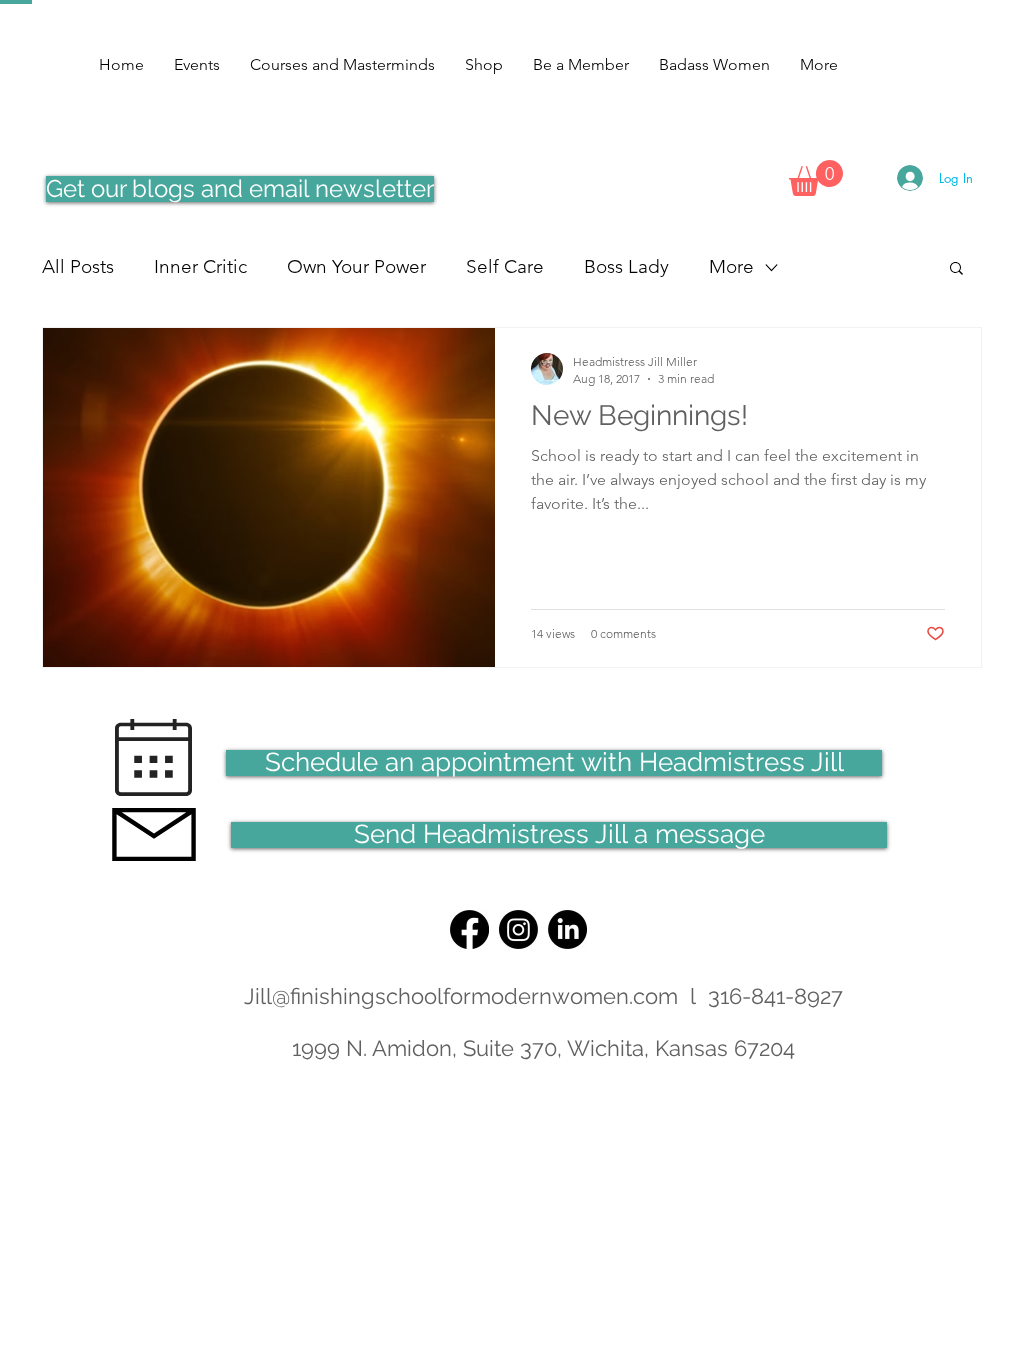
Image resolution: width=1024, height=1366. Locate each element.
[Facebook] (469, 929)
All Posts (78, 266)
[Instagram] (518, 929)
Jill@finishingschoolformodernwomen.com (461, 996)
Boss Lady (626, 266)
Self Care (505, 266)
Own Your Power (356, 266)
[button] (816, 178)
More (731, 266)
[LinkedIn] (567, 929)
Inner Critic (200, 266)
